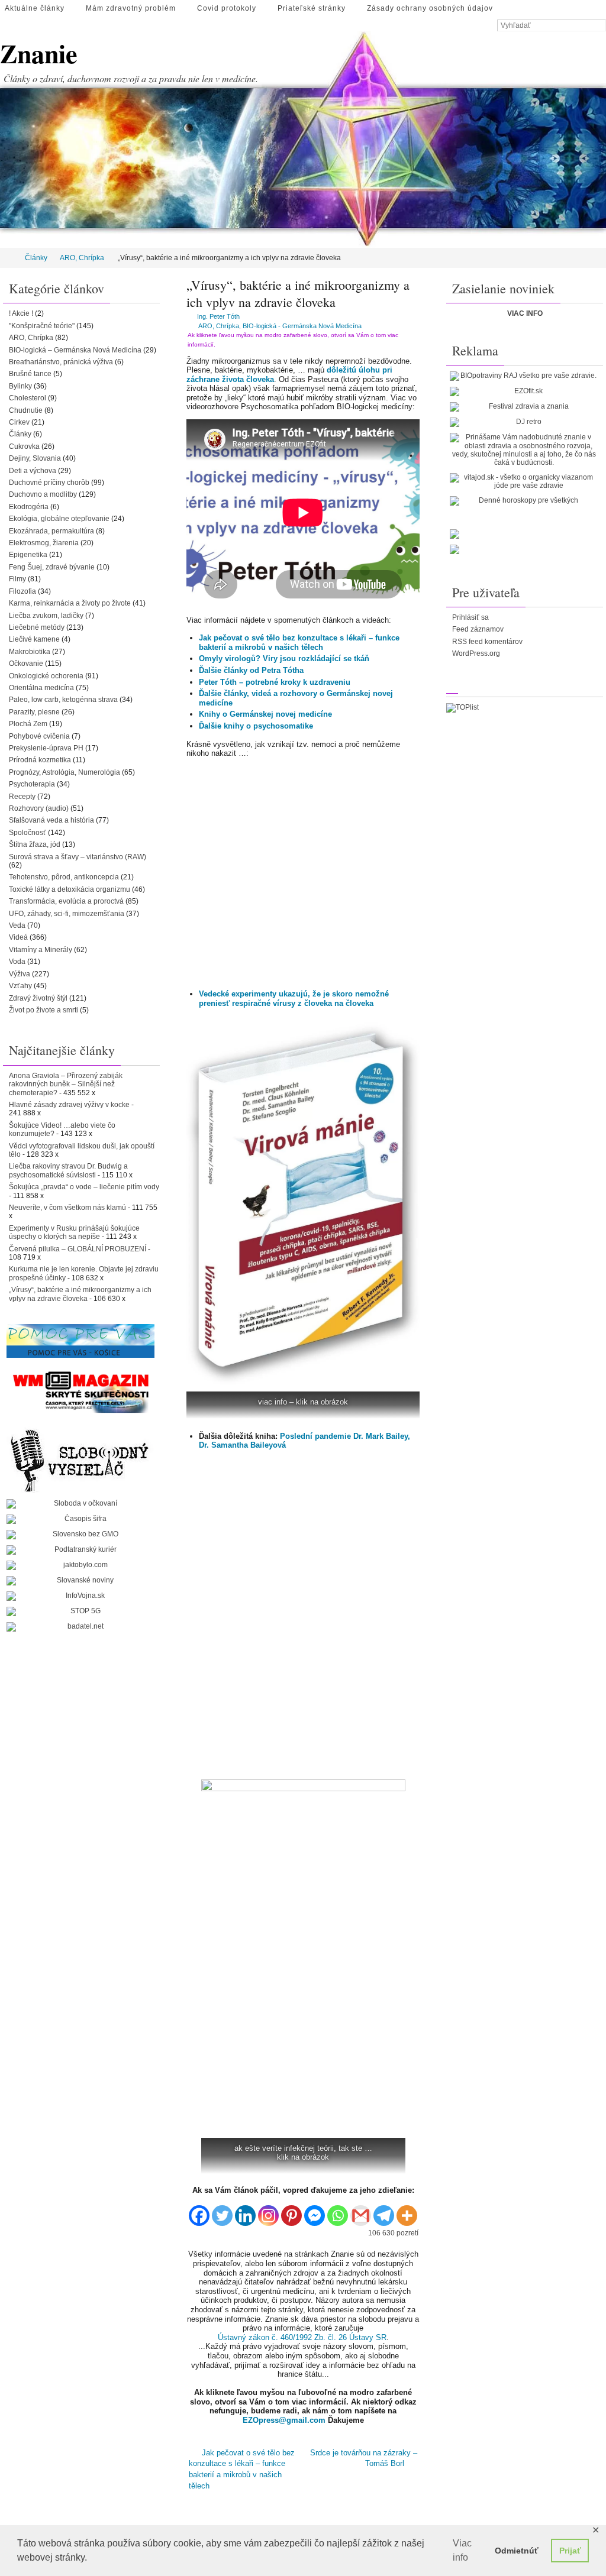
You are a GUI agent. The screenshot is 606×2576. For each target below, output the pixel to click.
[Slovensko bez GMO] (80, 1535)
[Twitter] (222, 2211)
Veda (17, 925)
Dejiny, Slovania (35, 458)
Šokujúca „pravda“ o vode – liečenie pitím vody (84, 1187)
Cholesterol (28, 398)
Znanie (39, 54)
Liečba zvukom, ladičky (46, 616)
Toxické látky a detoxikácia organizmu (70, 889)
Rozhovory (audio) (39, 808)
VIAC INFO (525, 313)
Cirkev (19, 422)
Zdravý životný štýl (38, 998)
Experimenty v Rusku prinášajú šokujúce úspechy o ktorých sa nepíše (74, 1232)
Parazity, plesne (34, 712)
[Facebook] (199, 2211)
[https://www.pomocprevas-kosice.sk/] (80, 1341)
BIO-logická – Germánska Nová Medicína (75, 350)
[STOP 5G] (80, 1611)
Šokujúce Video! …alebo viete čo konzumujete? (62, 1130)
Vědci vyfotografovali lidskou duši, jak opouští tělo (82, 1150)
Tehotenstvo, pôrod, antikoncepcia (64, 877)
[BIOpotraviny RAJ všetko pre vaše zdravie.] (524, 376)
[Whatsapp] (338, 2211)
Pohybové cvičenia (39, 736)
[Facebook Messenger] (315, 2211)
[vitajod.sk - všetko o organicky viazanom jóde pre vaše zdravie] (524, 482)
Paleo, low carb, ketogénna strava (63, 700)
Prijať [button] (570, 2551)
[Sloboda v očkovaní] (80, 1504)
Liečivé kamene (34, 639)
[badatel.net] (80, 1627)
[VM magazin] (80, 1391)
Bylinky (20, 386)
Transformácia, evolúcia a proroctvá (66, 901)
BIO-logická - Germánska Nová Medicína (302, 326)
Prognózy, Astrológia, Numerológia (65, 772)
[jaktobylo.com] (80, 1565)
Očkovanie (26, 664)
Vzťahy (20, 986)
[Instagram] (268, 2211)
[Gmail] (361, 2211)
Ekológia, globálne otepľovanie (59, 519)
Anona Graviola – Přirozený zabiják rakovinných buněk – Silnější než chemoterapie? (66, 1084)
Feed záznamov (478, 629)
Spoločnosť (28, 833)
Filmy (17, 579)
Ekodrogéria (29, 507)
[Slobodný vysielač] (80, 1459)
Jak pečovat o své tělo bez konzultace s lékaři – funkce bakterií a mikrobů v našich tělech (299, 643)
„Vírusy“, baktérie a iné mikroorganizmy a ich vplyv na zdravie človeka (80, 1294)
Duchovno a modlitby (43, 494)
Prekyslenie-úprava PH (46, 748)
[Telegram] (384, 2211)
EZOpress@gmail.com (284, 2420)
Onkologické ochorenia (46, 676)
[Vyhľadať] (600, 26)
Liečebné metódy (37, 627)
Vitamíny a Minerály (41, 950)
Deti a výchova (33, 471)
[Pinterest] (291, 2211)
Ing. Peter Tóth (218, 316)
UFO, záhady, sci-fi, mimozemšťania (67, 914)
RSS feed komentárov (487, 642)
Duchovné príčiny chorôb (49, 483)
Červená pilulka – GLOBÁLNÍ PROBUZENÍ (78, 1249)
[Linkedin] (245, 2211)
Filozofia (22, 591)
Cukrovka (24, 446)
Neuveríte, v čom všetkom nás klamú (67, 1208)
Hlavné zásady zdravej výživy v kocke (69, 1105)
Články (36, 258)
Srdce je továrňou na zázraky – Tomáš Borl (364, 2457)
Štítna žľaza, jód (35, 844)
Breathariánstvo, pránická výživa (61, 362)
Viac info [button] (462, 2550)
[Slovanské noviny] (80, 1581)
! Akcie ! (21, 313)
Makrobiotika (30, 652)
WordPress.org (476, 653)
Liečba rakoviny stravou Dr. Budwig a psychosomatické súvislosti (68, 1170)
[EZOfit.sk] (524, 391)
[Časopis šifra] (80, 1519)
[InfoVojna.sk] (80, 1596)
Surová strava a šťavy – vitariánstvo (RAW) (78, 857)
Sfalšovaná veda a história (51, 820)
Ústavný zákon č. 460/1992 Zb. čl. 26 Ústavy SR (302, 2337)
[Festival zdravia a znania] (524, 407)
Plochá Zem (28, 724)
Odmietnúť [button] (517, 2551)
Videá (18, 937)
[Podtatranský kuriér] (80, 1550)
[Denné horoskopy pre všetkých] (524, 501)
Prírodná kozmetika (40, 760)
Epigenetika (28, 555)
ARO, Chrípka (82, 258)
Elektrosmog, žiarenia (44, 543)
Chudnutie (26, 410)
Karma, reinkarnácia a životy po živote (70, 603)
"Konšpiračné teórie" (42, 326)
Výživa (20, 974)
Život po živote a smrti (43, 1010)
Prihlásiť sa (470, 617)
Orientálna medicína (41, 688)
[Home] (8, 258)
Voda (17, 962)
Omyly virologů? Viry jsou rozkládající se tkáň (284, 658)
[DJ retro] (524, 422)
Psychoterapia (32, 784)
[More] (407, 2211)
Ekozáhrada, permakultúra (51, 531)
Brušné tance (30, 374)
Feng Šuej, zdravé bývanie (52, 567)
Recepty (22, 797)
